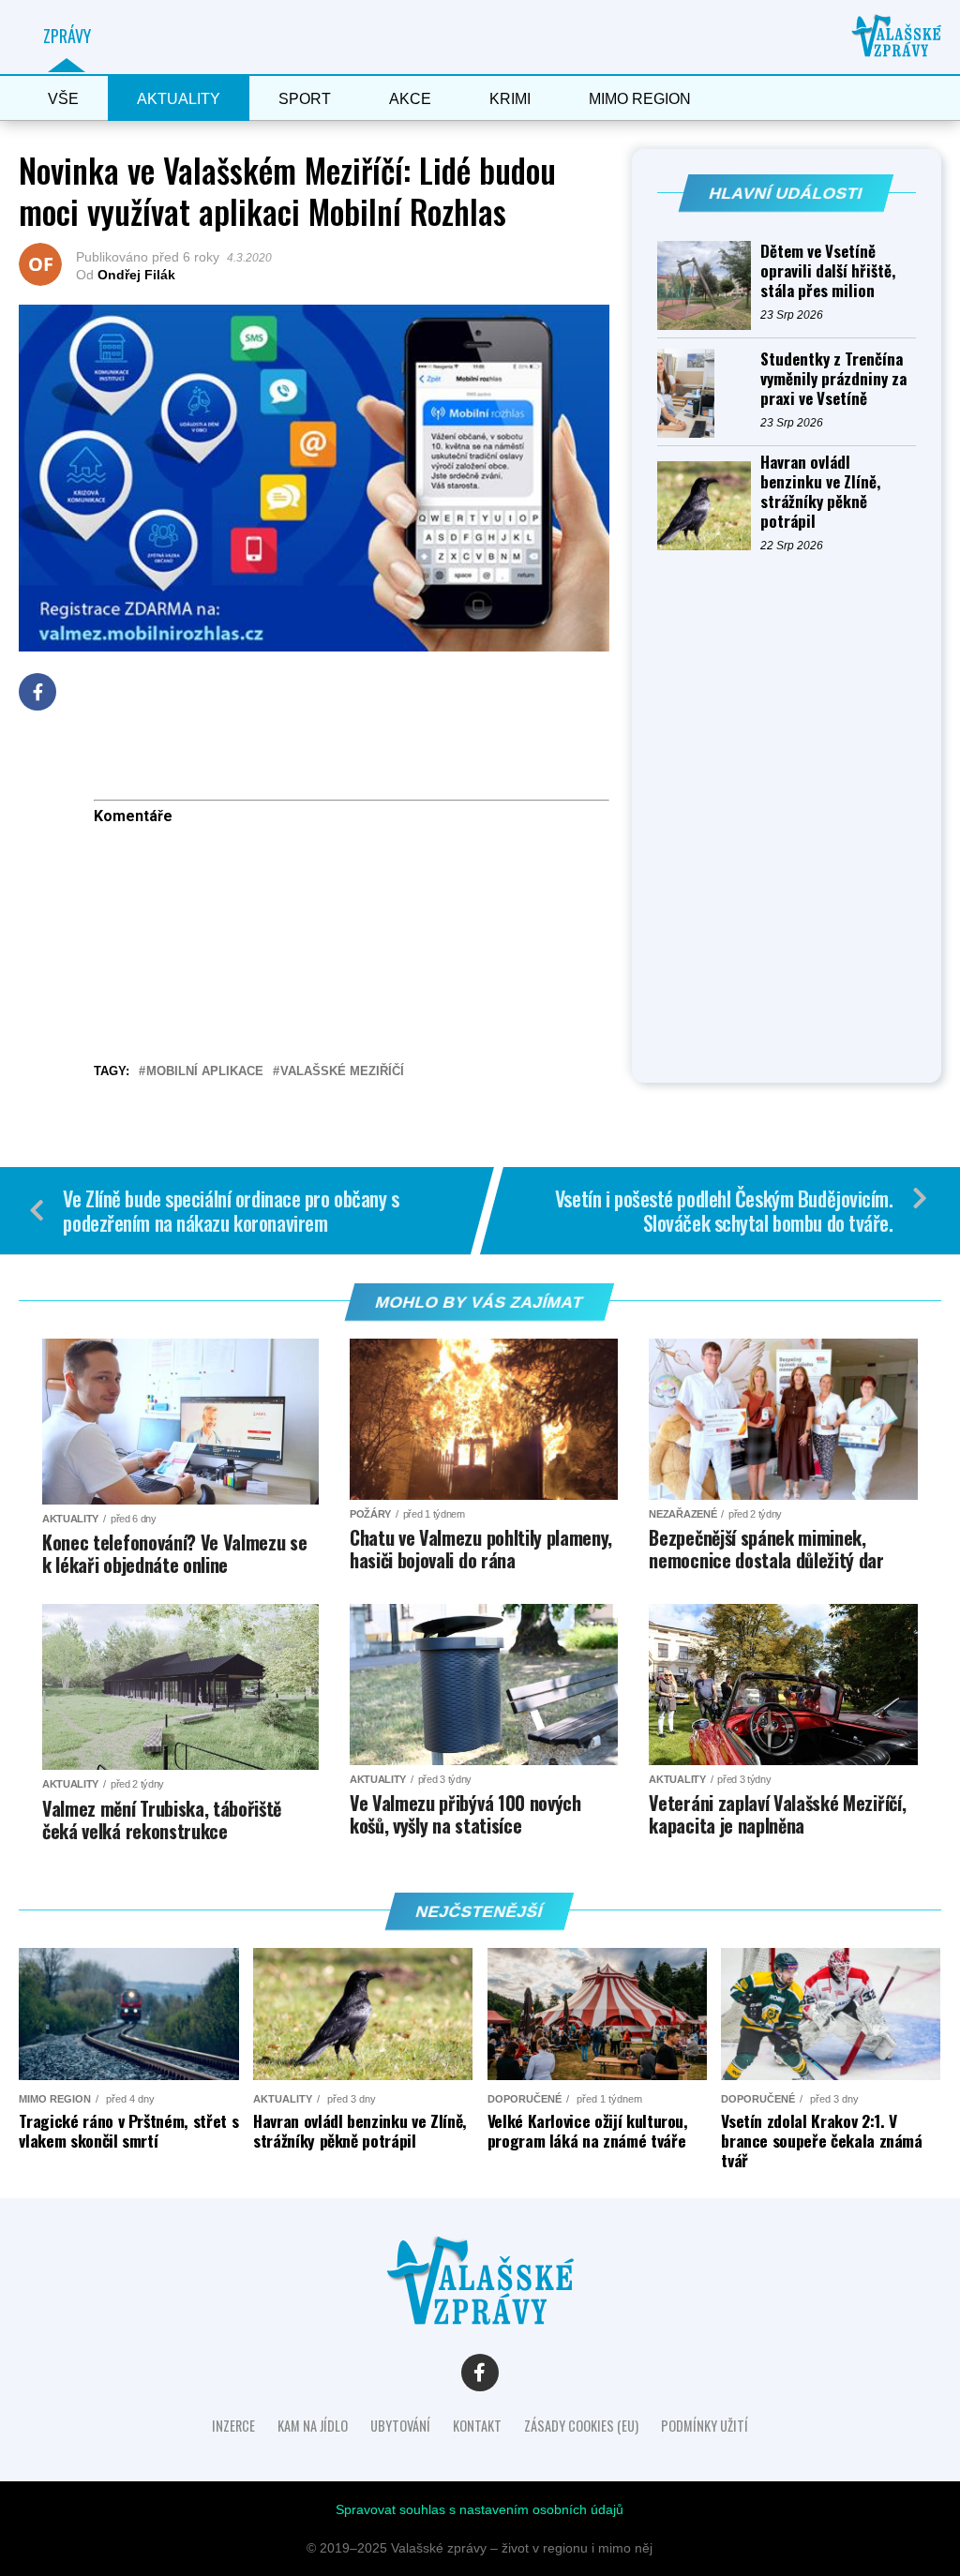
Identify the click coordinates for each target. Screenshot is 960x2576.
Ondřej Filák (136, 275)
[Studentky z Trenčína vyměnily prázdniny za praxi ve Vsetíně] (709, 393)
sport (305, 99)
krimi (510, 99)
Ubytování (400, 2426)
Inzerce (233, 2426)
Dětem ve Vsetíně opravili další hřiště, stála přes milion (828, 270)
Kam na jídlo (313, 2426)
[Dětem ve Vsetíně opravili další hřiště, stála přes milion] (709, 285)
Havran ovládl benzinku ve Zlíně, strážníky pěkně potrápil (820, 491)
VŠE (63, 99)
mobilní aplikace (205, 1072)
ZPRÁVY (67, 36)
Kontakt (477, 2426)
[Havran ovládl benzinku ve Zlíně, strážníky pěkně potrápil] (709, 506)
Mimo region (640, 99)
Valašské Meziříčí (342, 1072)
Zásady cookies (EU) (581, 2426)
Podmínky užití (705, 2426)
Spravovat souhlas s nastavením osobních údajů (480, 2509)
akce (410, 99)
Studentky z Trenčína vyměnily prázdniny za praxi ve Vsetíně (833, 378)
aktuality (179, 99)
